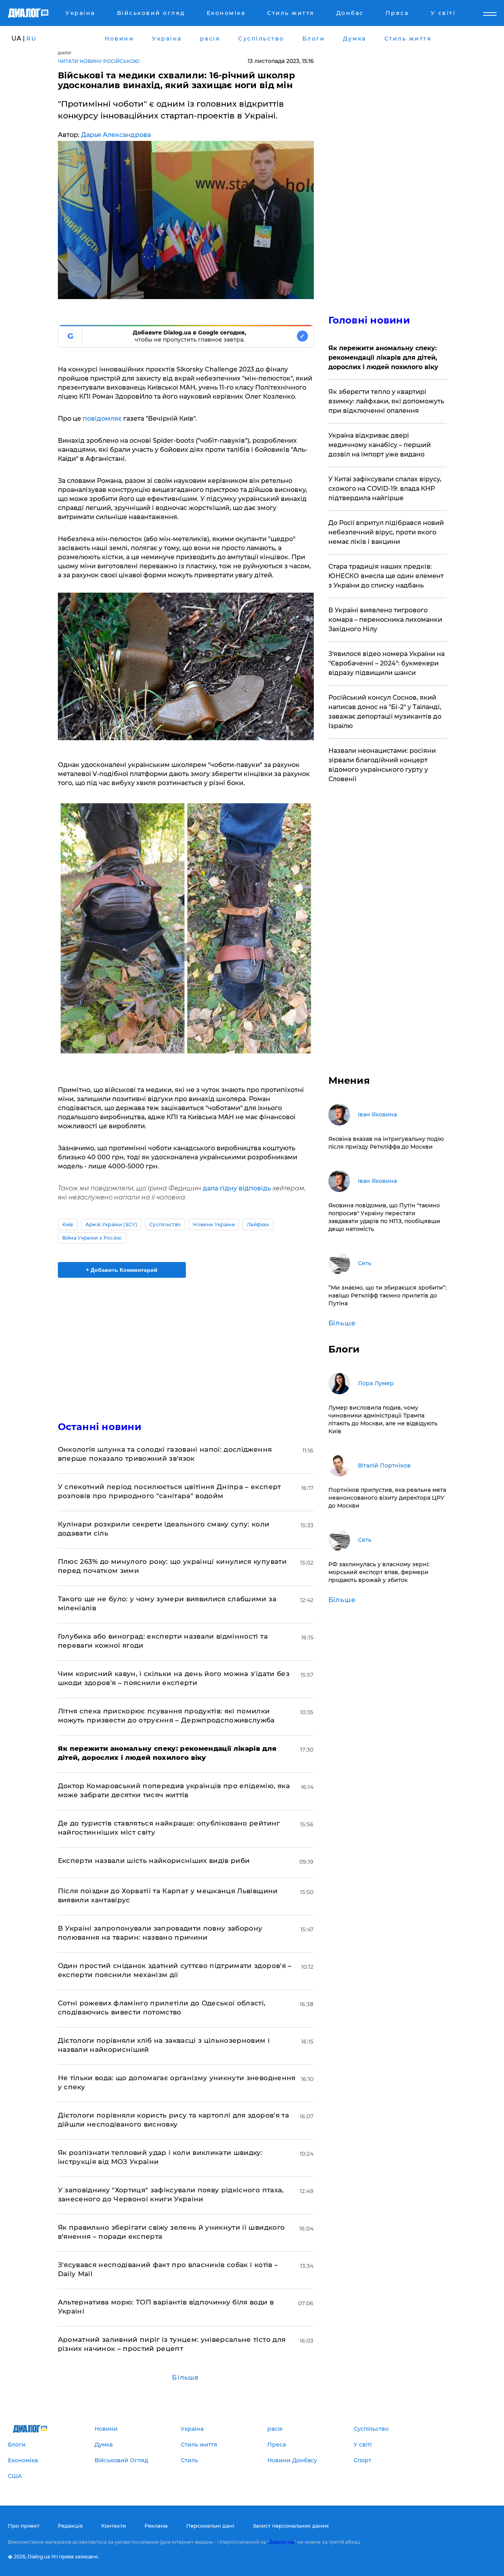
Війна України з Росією (92, 1238)
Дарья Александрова (116, 135)
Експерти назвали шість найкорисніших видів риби (154, 1861)
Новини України (214, 1224)
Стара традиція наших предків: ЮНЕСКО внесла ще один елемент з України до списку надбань (386, 576)
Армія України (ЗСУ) (111, 1224)
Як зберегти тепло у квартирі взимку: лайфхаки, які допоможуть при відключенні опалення (386, 401)
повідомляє (102, 419)
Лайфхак (258, 1224)
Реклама (156, 2526)
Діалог (65, 53)
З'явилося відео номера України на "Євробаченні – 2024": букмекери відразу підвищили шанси (386, 663)
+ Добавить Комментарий (122, 1270)
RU (31, 39)
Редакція (70, 2526)
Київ (68, 1224)
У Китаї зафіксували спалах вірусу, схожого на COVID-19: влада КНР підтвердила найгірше (385, 489)
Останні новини (100, 1427)
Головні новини (369, 320)
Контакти (114, 2526)
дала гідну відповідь (237, 1188)
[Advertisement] (186, 1343)
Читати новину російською (99, 61)
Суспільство (165, 1224)
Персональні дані (210, 2526)
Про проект (24, 2526)
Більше (185, 2377)
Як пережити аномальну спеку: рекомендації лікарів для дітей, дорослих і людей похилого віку (383, 358)
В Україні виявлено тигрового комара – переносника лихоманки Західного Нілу (385, 620)
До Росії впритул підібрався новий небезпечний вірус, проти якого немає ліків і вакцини (386, 532)
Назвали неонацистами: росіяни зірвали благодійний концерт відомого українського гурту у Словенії (382, 765)
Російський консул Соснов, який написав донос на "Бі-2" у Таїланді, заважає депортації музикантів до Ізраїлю (385, 712)
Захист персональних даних (291, 2526)
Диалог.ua (282, 2542)
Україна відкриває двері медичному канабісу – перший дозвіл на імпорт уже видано (380, 445)
